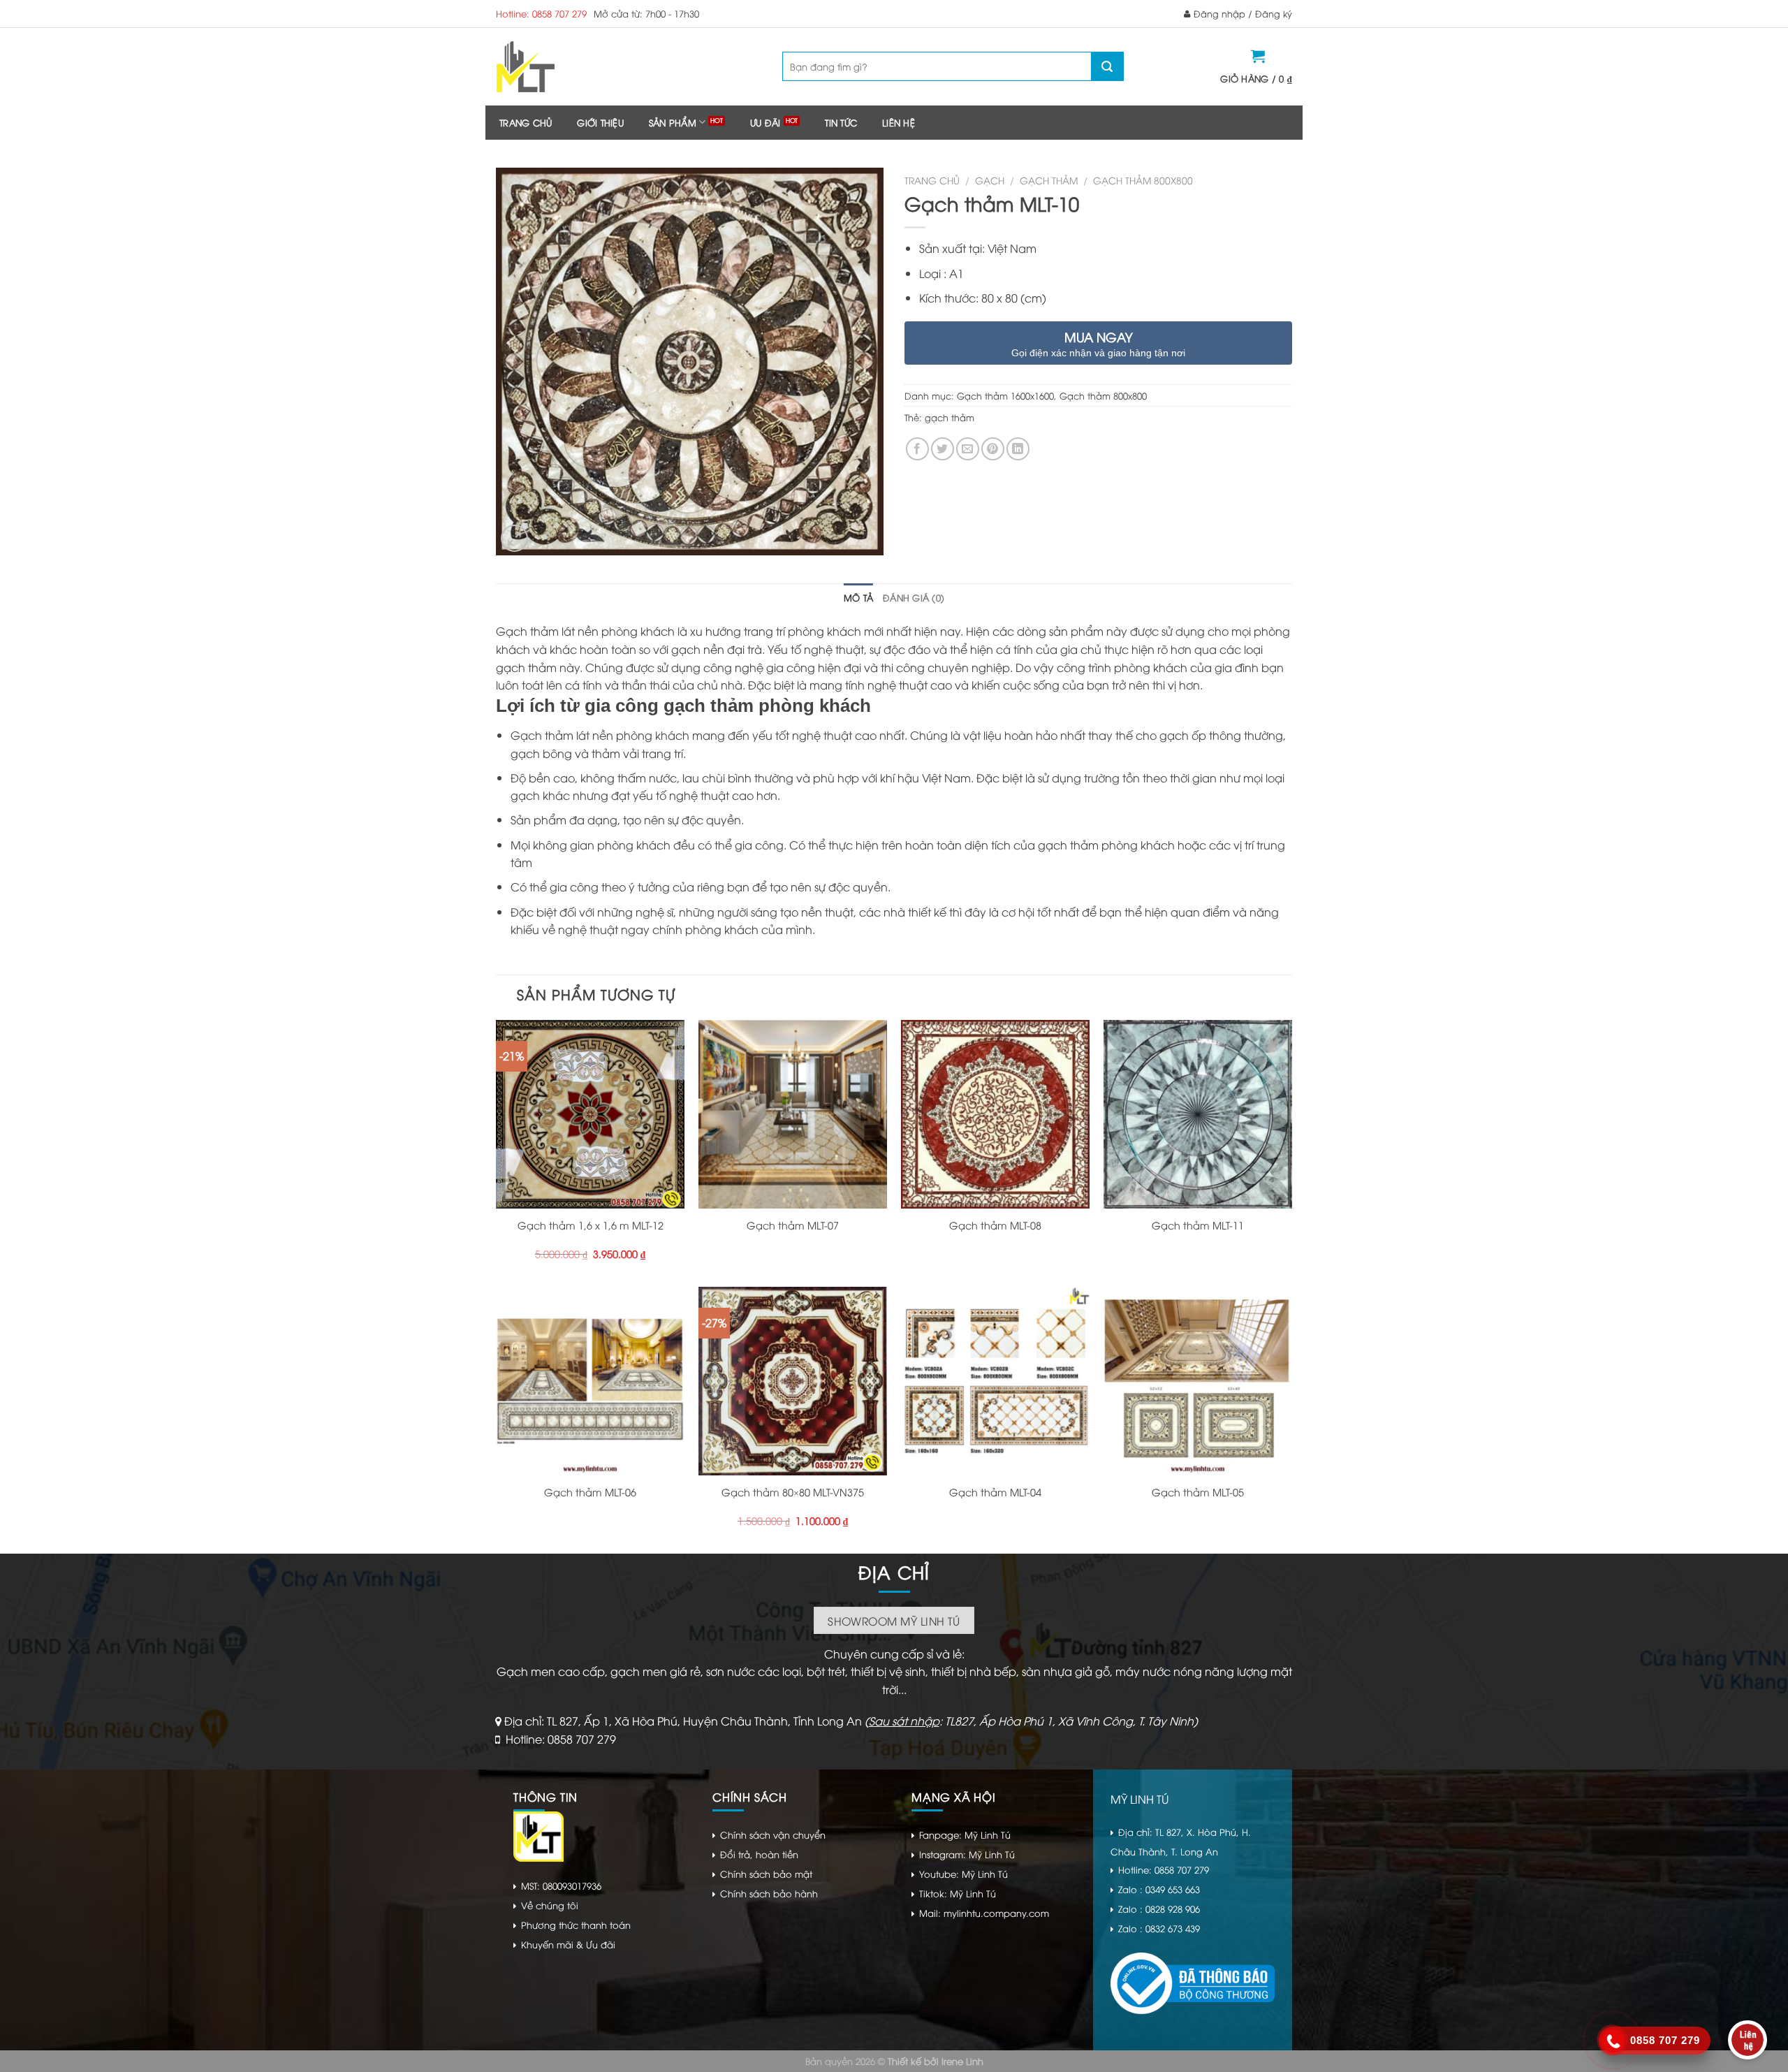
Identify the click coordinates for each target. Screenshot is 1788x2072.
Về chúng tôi (550, 1905)
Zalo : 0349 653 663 (1159, 1889)
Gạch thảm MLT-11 (1198, 1225)
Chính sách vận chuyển (773, 1834)
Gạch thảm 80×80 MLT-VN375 (793, 1492)
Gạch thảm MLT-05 (1198, 1492)
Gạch (990, 180)
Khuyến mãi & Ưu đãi (568, 1944)
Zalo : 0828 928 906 (1159, 1909)
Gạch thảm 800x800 (1143, 180)
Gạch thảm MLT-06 (590, 1492)
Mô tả (858, 597)
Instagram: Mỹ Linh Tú (967, 1854)
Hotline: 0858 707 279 (541, 13)
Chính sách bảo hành (769, 1893)
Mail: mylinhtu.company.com (984, 1913)
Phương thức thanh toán (576, 1925)
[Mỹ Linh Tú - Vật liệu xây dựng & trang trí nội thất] (581, 67)
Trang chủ (526, 122)
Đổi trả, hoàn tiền (759, 1854)
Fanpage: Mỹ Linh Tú (965, 1834)
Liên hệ (899, 122)
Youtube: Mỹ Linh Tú (963, 1874)
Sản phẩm (673, 122)
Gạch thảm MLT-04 (995, 1492)
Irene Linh (962, 2061)
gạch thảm (950, 417)
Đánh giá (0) (914, 597)
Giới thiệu (600, 122)
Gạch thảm (1049, 180)
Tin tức (841, 122)
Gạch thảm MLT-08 (995, 1225)
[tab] (858, 597)
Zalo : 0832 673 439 (1159, 1928)
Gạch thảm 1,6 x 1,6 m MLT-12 (591, 1225)
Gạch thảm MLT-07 (793, 1225)
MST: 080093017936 (561, 1885)
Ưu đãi (765, 122)
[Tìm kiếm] (1107, 66)
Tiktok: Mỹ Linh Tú (958, 1893)
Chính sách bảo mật (766, 1874)
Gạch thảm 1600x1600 (1005, 395)
